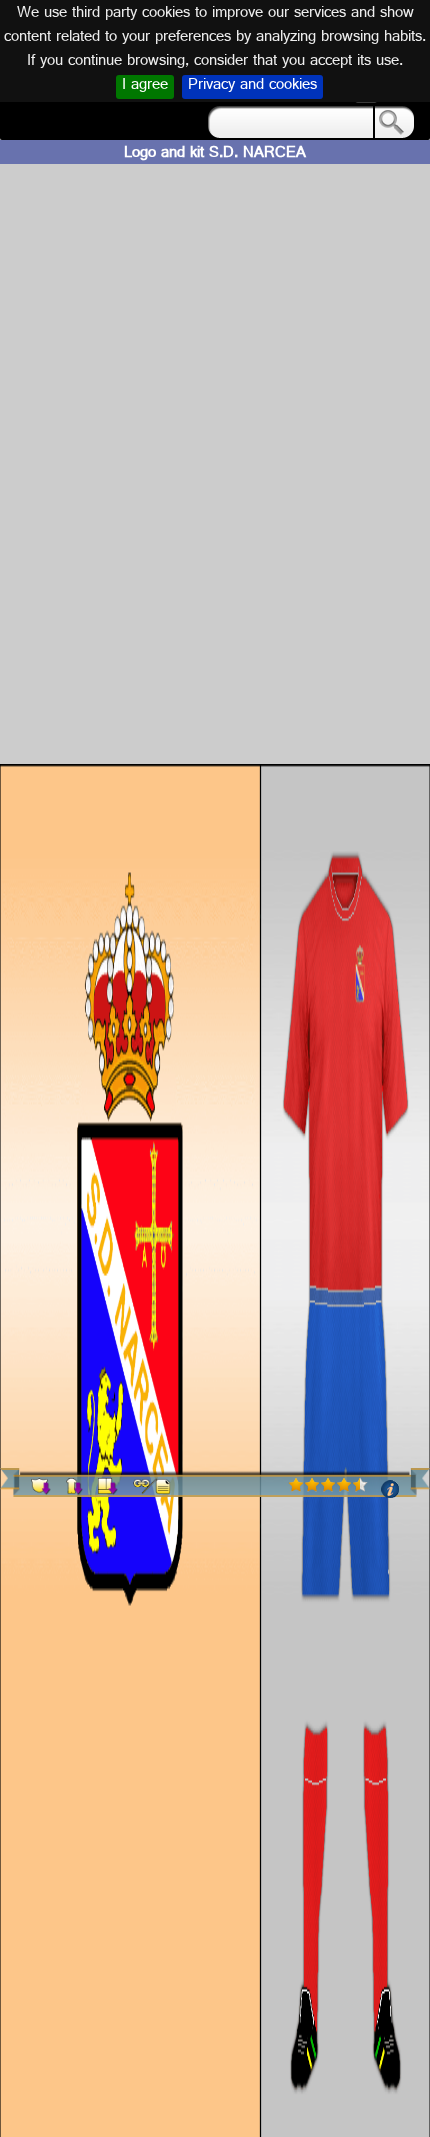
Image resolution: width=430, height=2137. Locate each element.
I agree (145, 87)
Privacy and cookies (252, 87)
